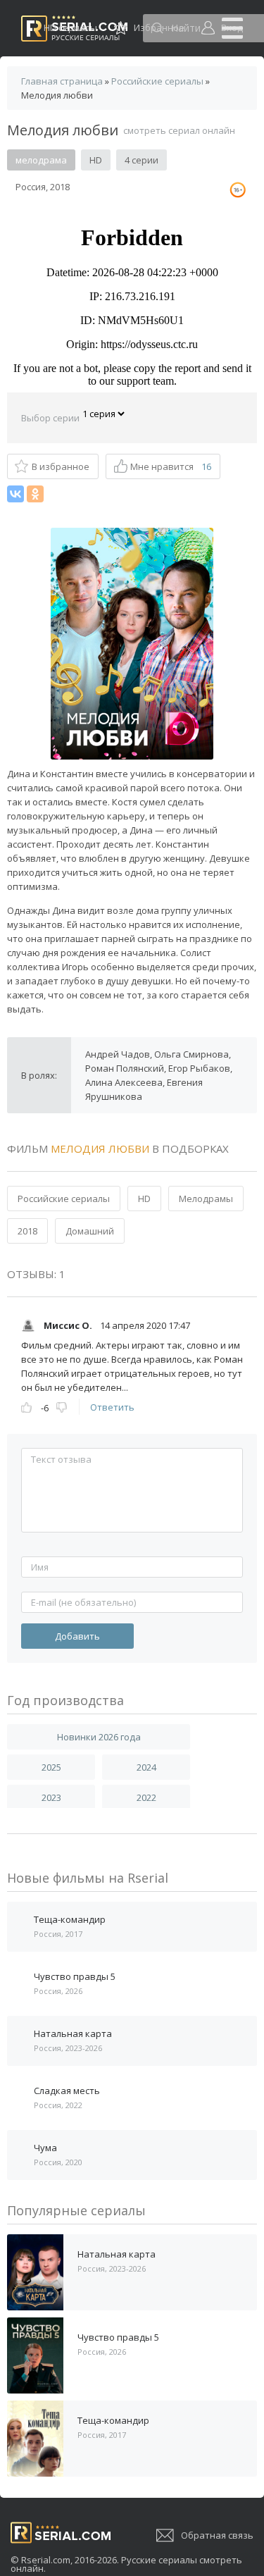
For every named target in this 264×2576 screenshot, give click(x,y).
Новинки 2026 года (99, 1737)
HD (144, 1199)
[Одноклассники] (35, 494)
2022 (146, 1797)
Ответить (112, 1407)
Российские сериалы (64, 1199)
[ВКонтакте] (15, 494)
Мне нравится (171, 466)
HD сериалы (70, 27)
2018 (27, 1231)
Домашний (90, 1231)
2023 (51, 1797)
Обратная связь (217, 2535)
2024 (146, 1767)
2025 (51, 1767)
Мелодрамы (206, 1199)
